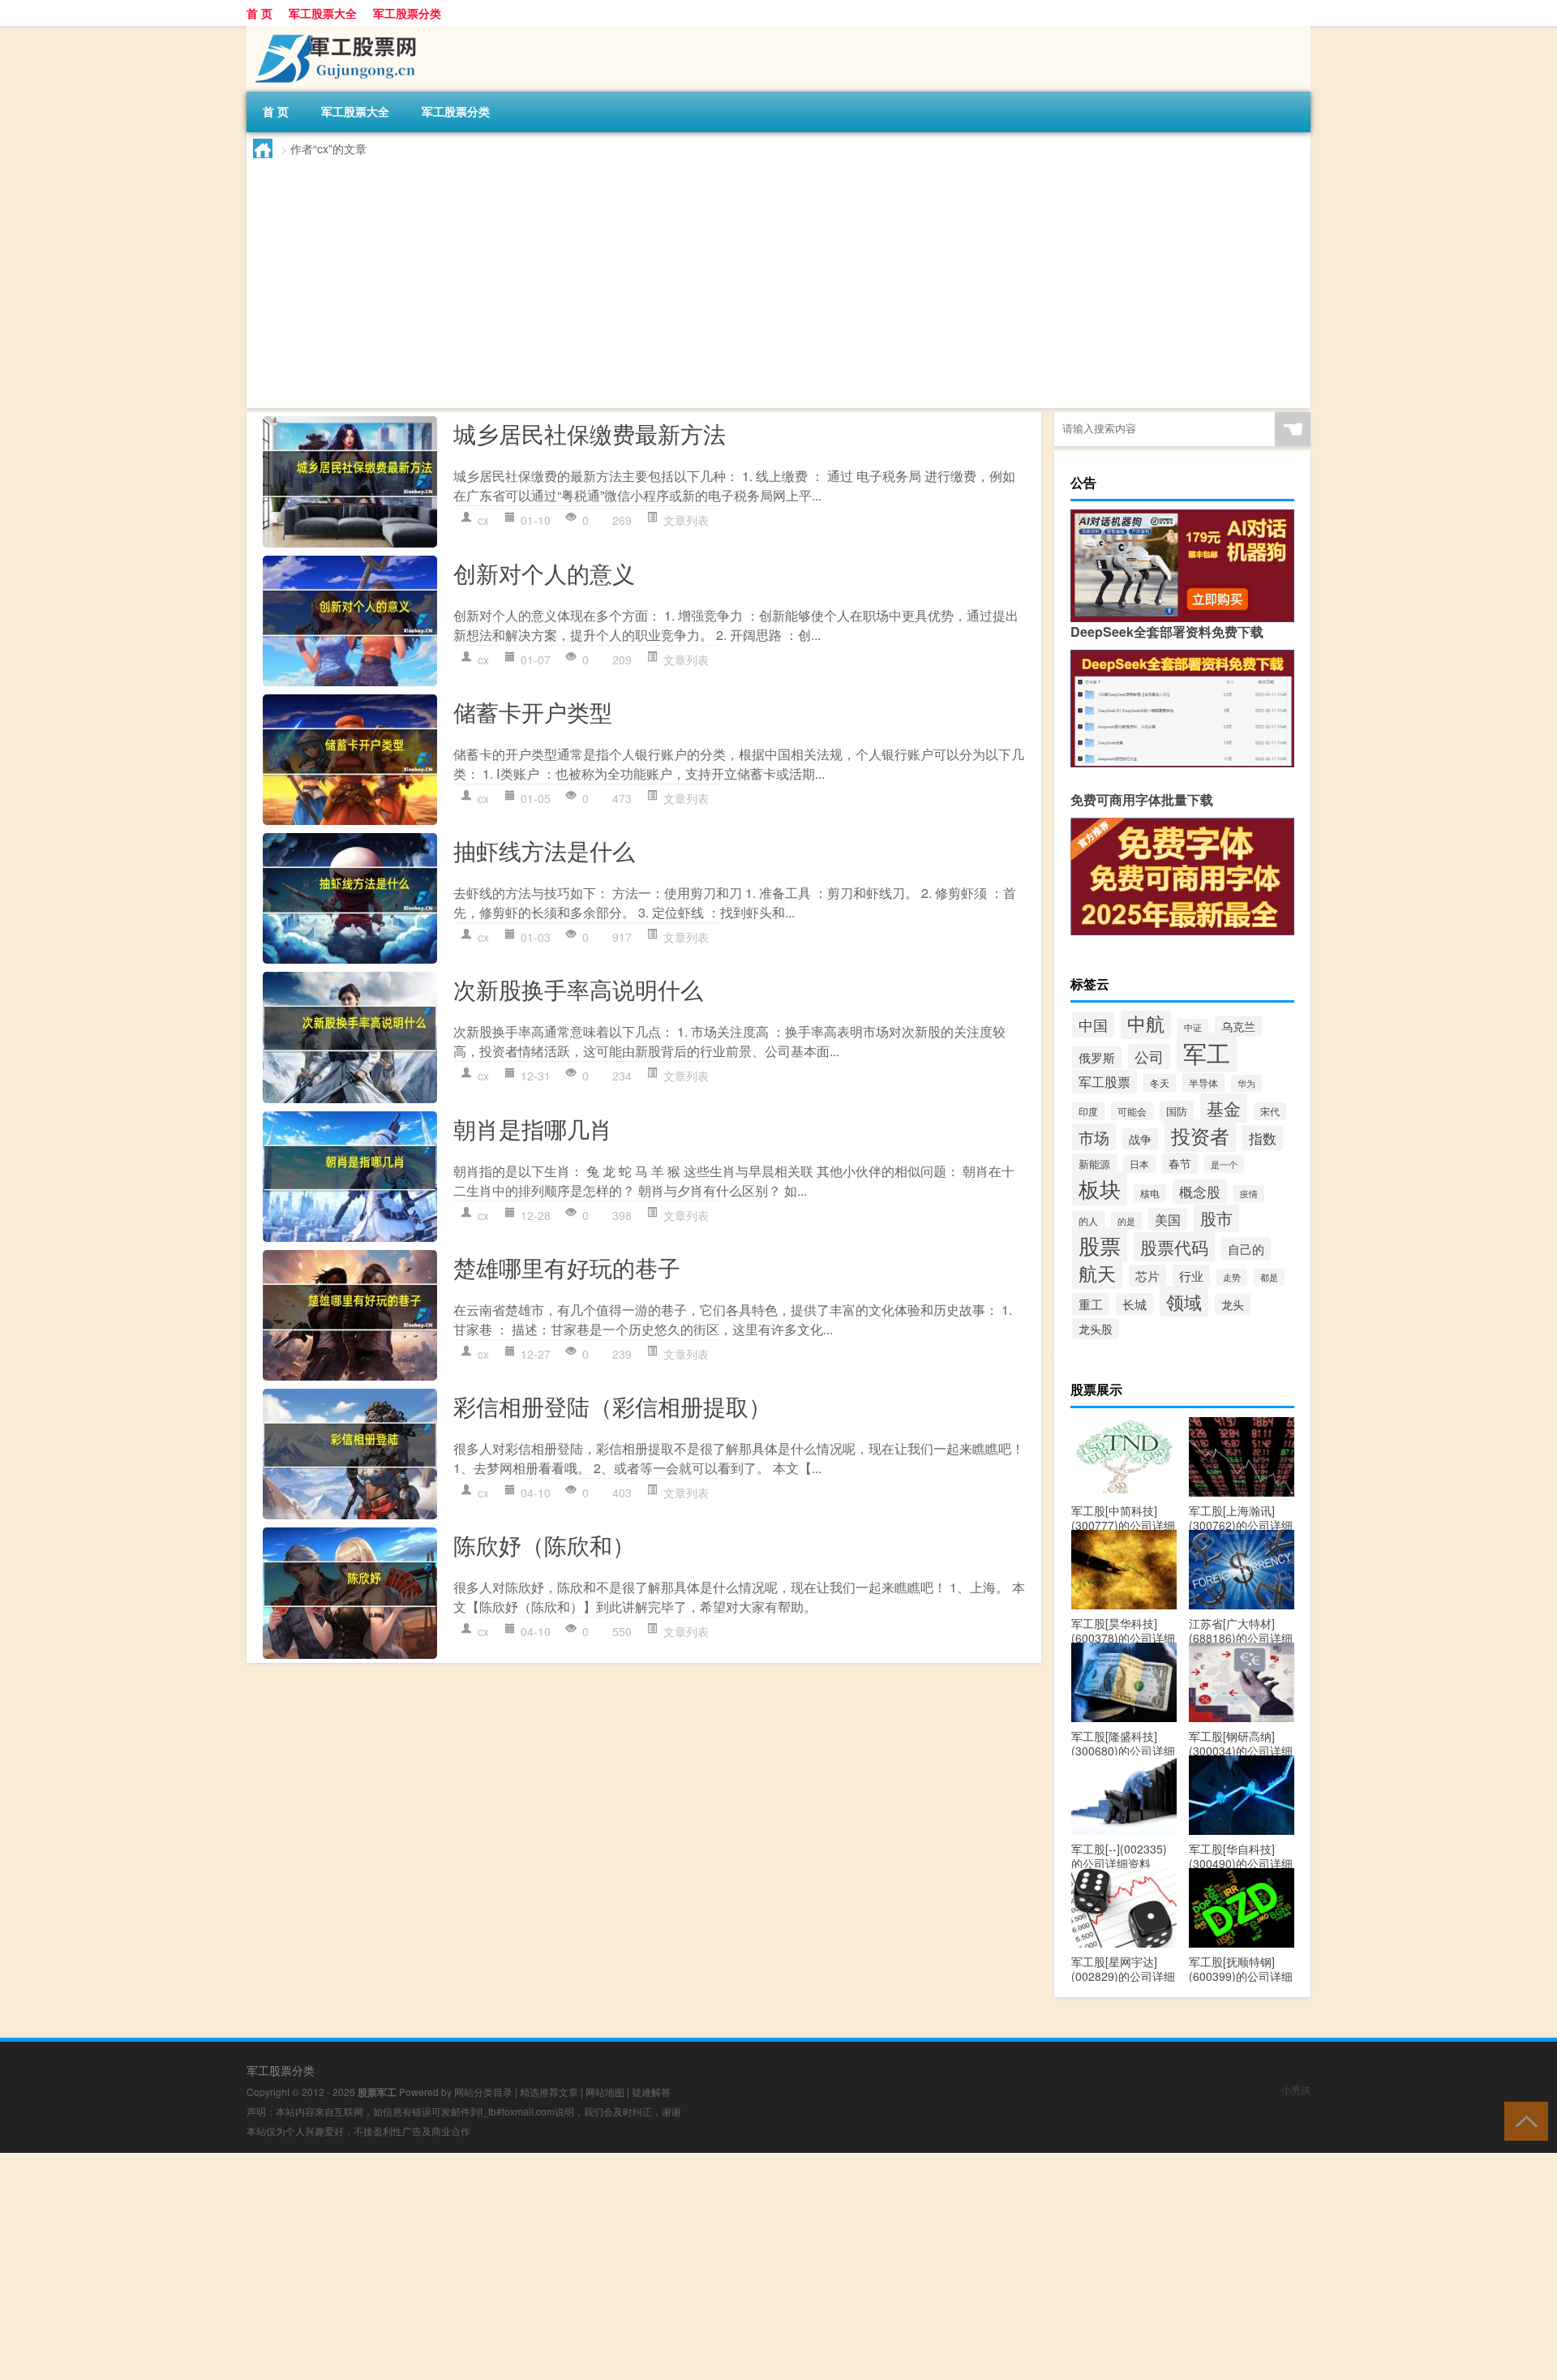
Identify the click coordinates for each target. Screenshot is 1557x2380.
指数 (1263, 1138)
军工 (1207, 1052)
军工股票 (1104, 1082)
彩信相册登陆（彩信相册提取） (612, 1406)
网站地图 (605, 2092)
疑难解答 (651, 2092)
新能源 (1094, 1164)
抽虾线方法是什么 (544, 850)
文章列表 (686, 520)
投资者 (1200, 1136)
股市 (1216, 1218)
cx (483, 520)
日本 (1139, 1164)
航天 (1097, 1273)
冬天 (1160, 1083)
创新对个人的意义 (544, 573)
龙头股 (1096, 1329)
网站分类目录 (483, 2092)
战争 (1140, 1139)
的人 (1088, 1220)
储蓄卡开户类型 (533, 711)
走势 (1232, 1277)
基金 (1224, 1108)
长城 (1135, 1304)
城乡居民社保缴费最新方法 (590, 433)
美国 (1168, 1219)
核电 (1150, 1193)
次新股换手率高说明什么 (578, 989)
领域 (1184, 1302)
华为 (1246, 1083)
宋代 (1270, 1111)
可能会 (1132, 1111)
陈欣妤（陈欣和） (544, 1544)
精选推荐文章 (549, 2092)
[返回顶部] (1523, 2120)
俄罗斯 (1097, 1057)
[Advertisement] (740, 280)
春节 (1180, 1163)
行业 (1191, 1276)
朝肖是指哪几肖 (533, 1128)
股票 (1100, 1245)
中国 (1093, 1025)
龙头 (1233, 1304)
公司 (1149, 1057)
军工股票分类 (407, 13)
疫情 (1249, 1194)
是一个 (1224, 1164)
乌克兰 (1238, 1026)
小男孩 (1296, 2089)
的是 (1126, 1221)
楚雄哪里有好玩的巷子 (567, 1267)
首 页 (259, 13)
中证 (1193, 1027)
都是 (1269, 1277)
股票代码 (1174, 1247)
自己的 (1246, 1248)
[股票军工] (332, 32)
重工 (1091, 1304)
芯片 (1147, 1276)
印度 (1088, 1111)
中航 (1146, 1023)
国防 (1177, 1111)
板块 (1100, 1188)
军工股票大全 (323, 13)
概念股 (1200, 1192)
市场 (1094, 1137)
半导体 (1203, 1083)
